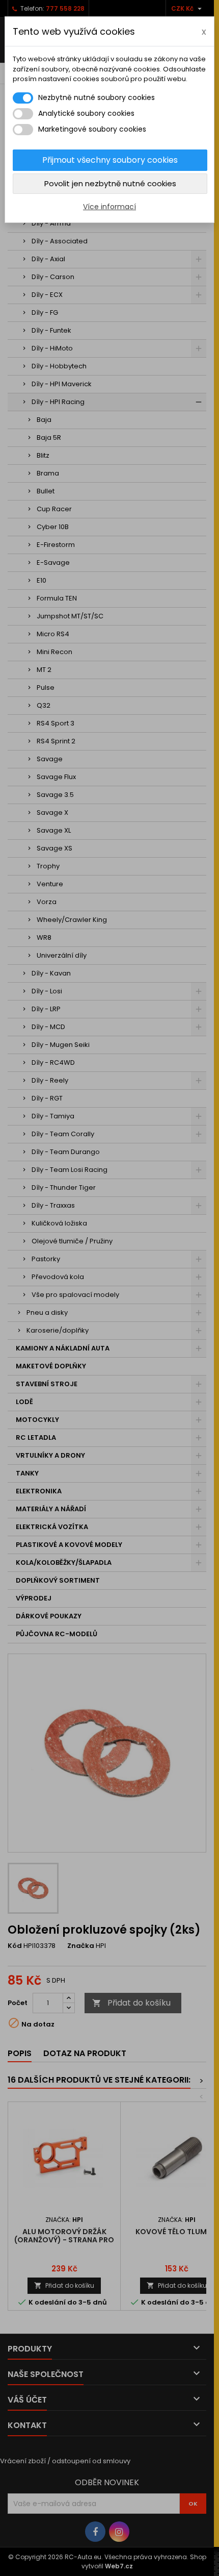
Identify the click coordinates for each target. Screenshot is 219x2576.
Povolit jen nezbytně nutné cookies (110, 183)
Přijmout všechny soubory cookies (110, 160)
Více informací (109, 207)
